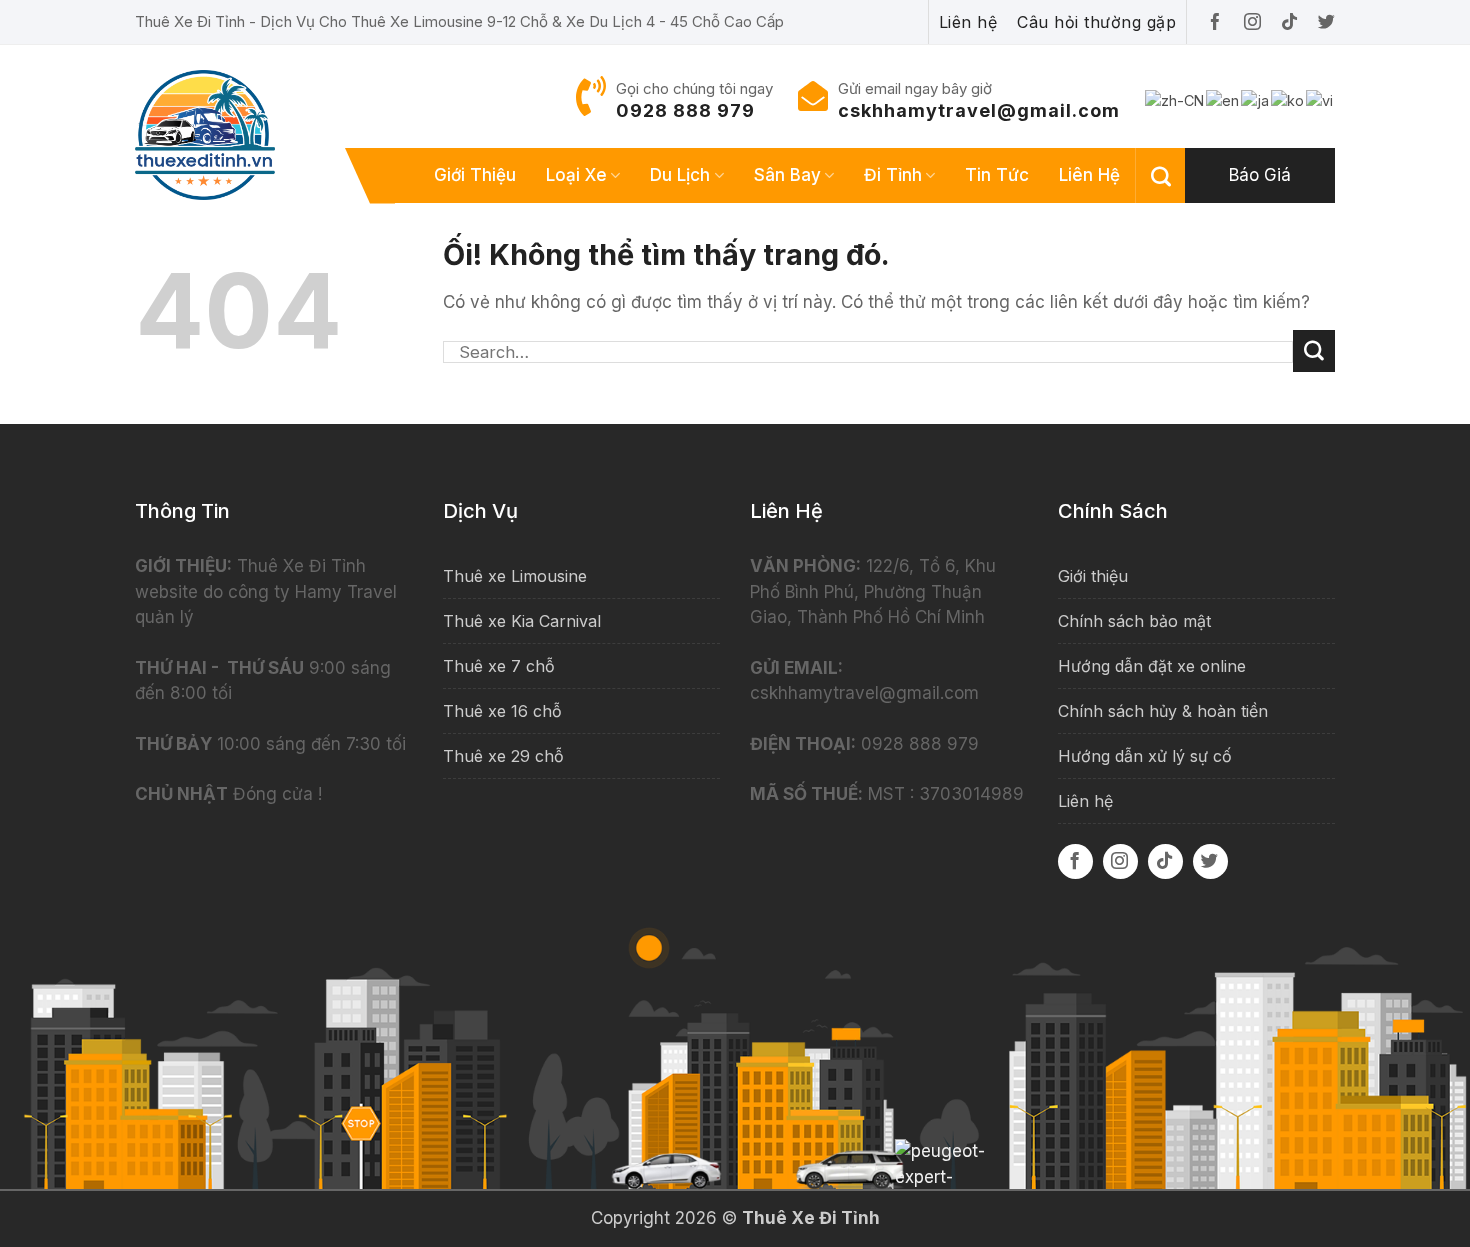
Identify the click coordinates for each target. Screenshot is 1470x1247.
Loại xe (576, 175)
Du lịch (680, 175)
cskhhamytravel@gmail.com (979, 110)
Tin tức (997, 175)
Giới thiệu (475, 175)
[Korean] (1288, 99)
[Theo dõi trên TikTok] (1165, 861)
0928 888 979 (685, 110)
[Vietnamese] (1320, 99)
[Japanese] (1256, 99)
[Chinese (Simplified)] (1175, 99)
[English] (1223, 99)
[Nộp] (1314, 351)
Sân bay (787, 175)
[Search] (1161, 176)
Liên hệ (1089, 175)
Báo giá (1260, 175)
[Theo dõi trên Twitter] (1210, 861)
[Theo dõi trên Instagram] (1120, 861)
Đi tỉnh (893, 175)
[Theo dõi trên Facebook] (1075, 861)
